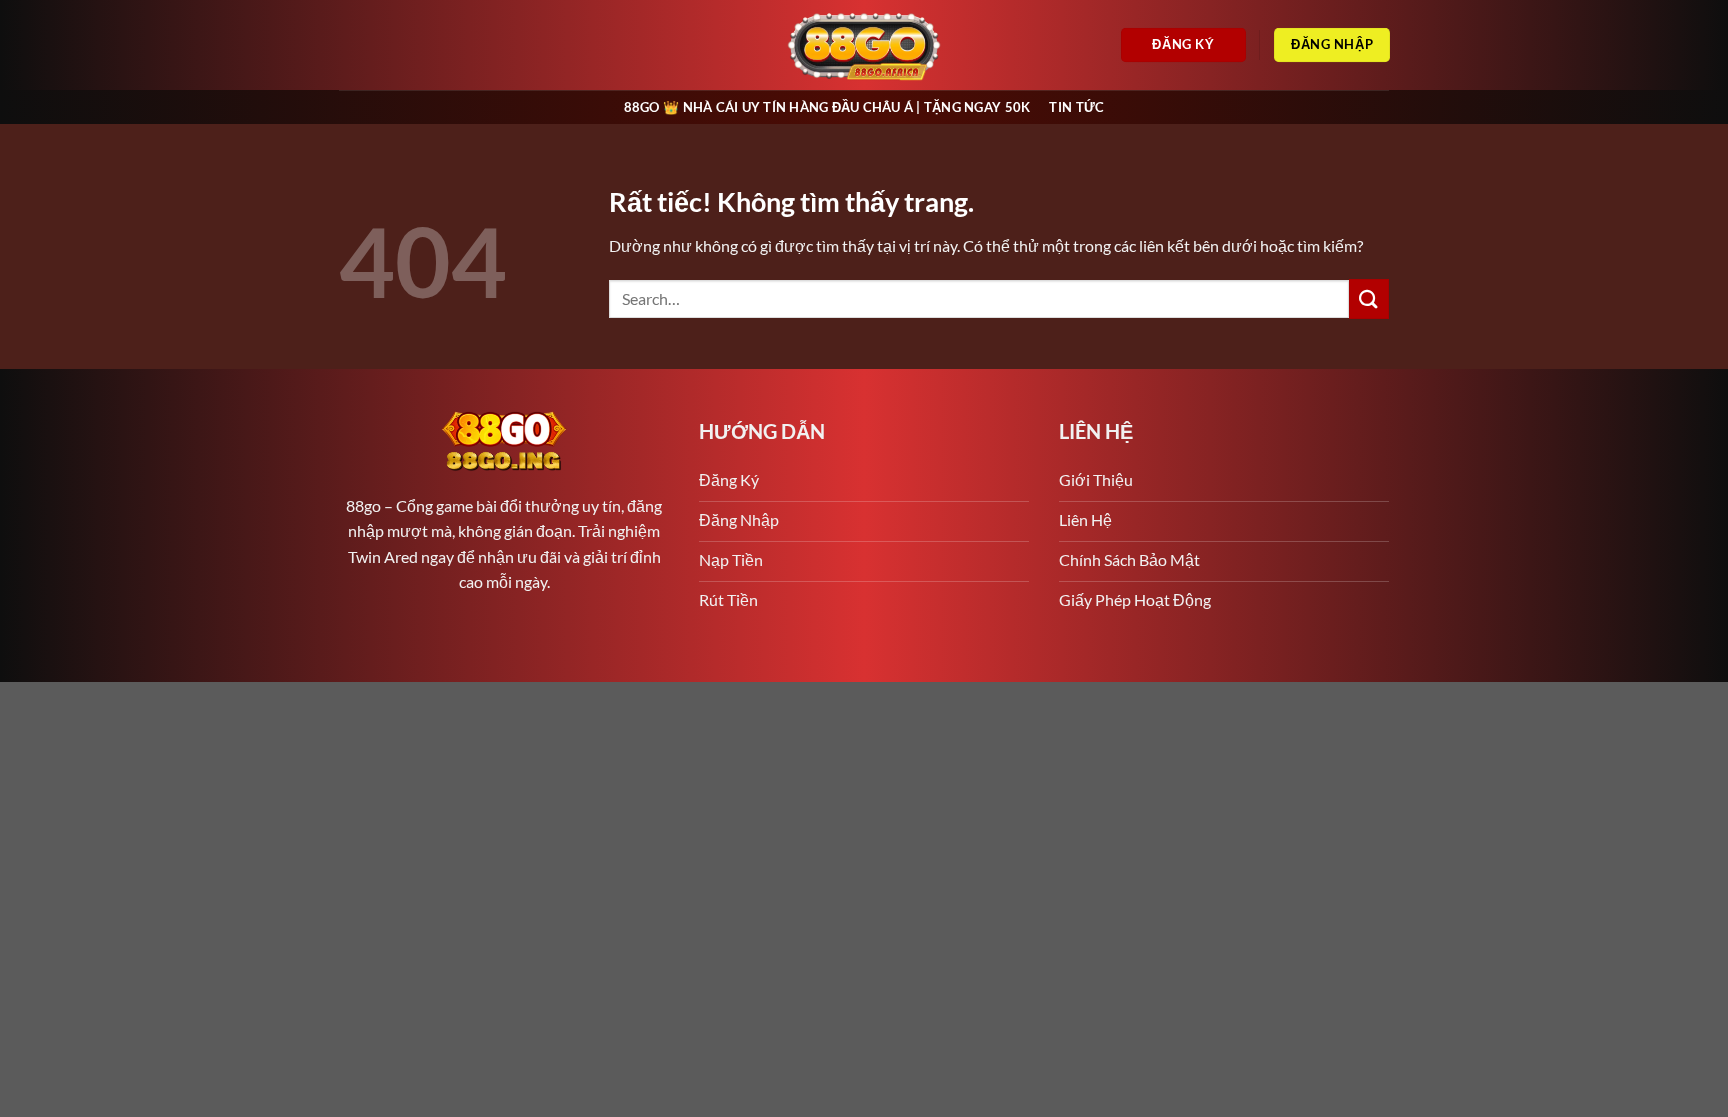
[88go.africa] (864, 45)
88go (363, 505)
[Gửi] (1369, 298)
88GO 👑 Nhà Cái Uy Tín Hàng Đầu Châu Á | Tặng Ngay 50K (827, 107)
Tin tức (1076, 107)
